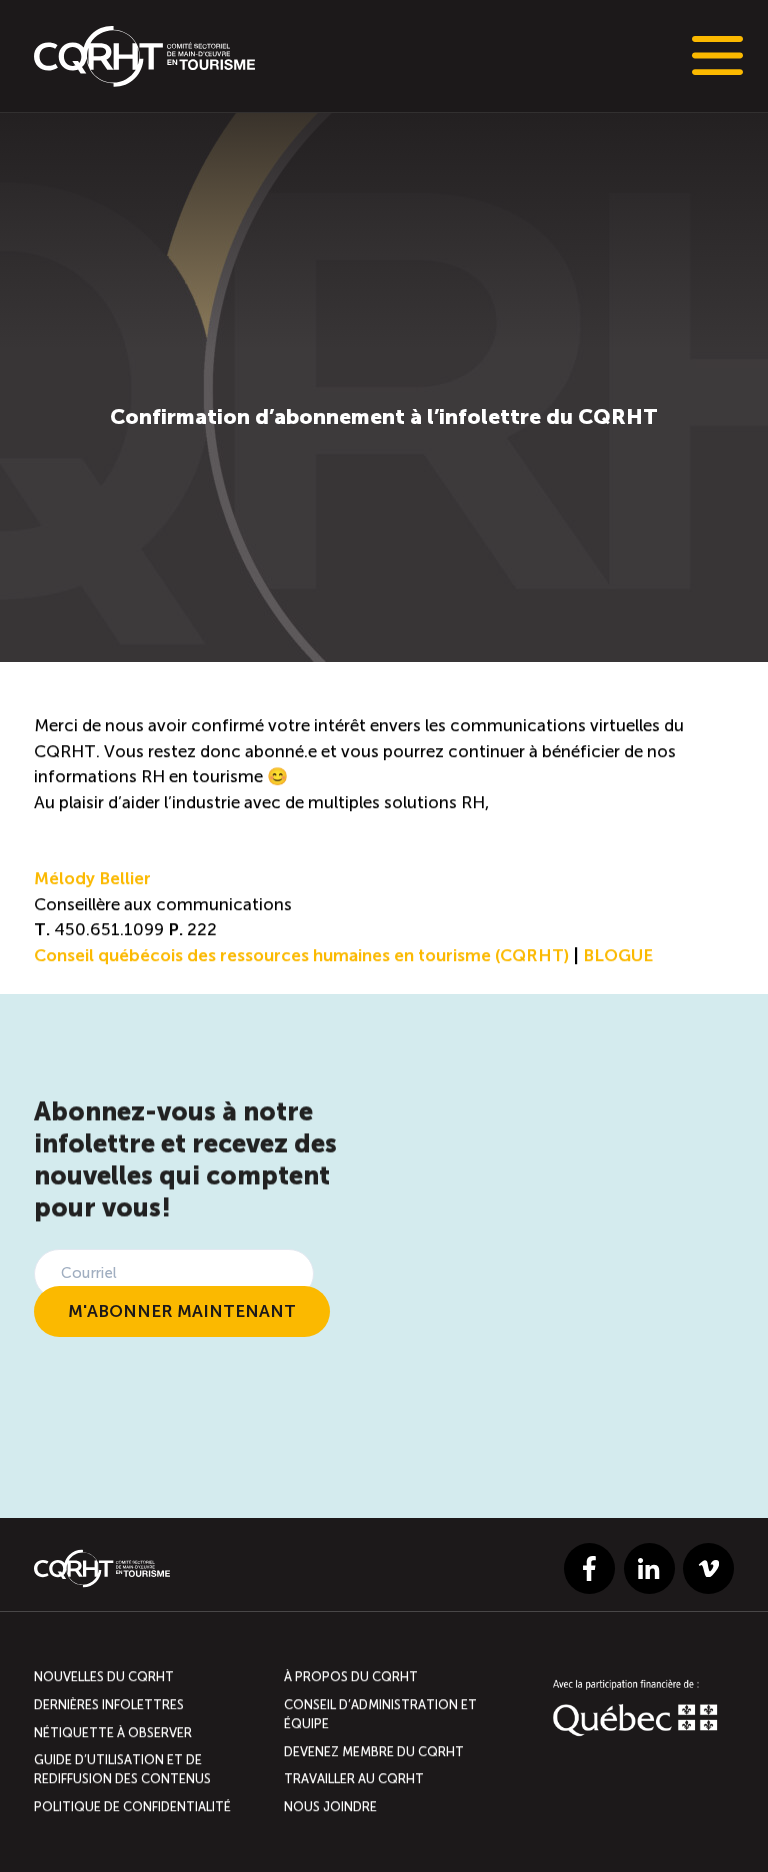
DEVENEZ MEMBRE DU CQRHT (374, 1751)
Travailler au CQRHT (354, 1779)
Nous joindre (330, 1806)
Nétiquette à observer (113, 1732)
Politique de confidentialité (132, 1806)
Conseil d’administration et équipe (380, 1714)
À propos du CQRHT (351, 1677)
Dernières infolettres (109, 1704)
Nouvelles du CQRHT (104, 1677)
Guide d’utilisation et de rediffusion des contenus (122, 1770)
